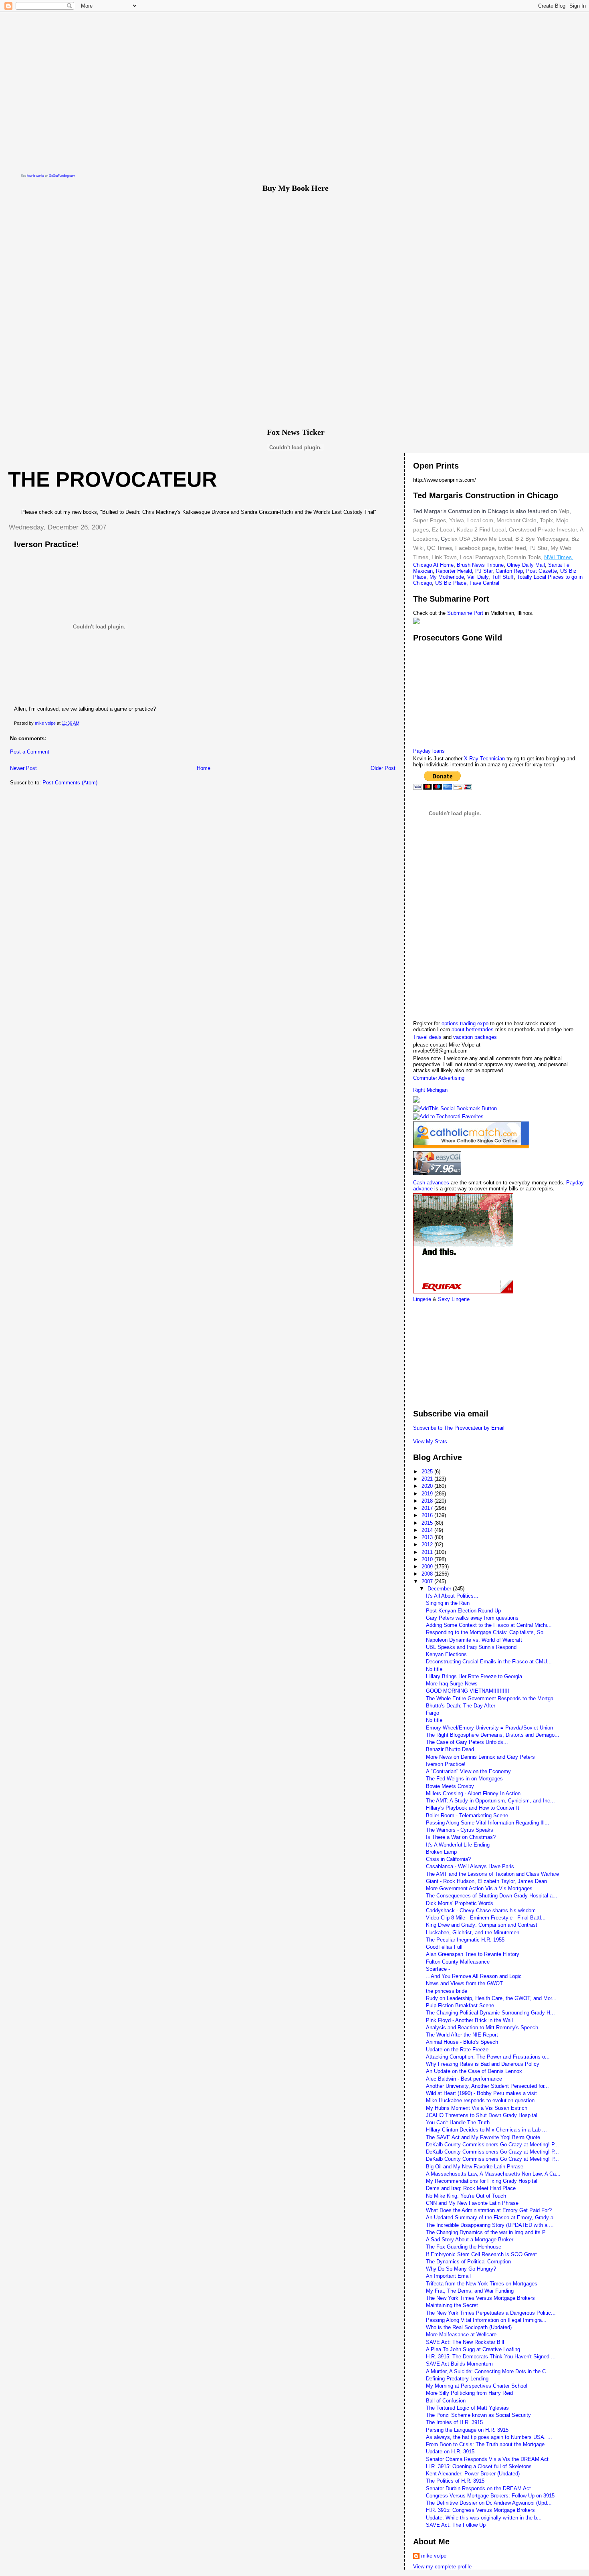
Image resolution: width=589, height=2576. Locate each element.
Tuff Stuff (503, 577)
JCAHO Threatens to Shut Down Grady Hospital (482, 2115)
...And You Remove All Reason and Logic (474, 1976)
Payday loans (429, 751)
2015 (428, 1523)
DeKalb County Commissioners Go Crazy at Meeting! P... (492, 2145)
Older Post (383, 768)
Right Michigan (430, 1090)
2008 (428, 1574)
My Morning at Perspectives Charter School (477, 2386)
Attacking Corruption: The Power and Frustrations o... (488, 2057)
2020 (428, 1486)
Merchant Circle (516, 520)
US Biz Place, (452, 583)
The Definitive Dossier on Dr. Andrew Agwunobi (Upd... (489, 2503)
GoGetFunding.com (62, 176)
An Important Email (448, 2276)
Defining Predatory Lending (457, 2379)
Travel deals (427, 1037)
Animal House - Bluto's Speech (462, 2042)
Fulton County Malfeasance (458, 1962)
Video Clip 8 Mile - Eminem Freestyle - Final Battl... (486, 1918)
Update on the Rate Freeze (457, 2050)
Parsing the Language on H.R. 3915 (467, 2430)
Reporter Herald (454, 571)
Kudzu (465, 529)
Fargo (433, 1713)
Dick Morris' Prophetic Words (460, 1903)
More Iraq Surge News (452, 1684)
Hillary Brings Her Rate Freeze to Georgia (474, 1676)
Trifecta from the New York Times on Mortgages (482, 2284)
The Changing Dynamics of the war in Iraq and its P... (488, 2232)
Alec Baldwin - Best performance (464, 2079)
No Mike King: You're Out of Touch (466, 2196)
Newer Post (23, 768)
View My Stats (430, 1442)
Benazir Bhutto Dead (450, 1749)
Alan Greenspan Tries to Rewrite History (473, 1954)
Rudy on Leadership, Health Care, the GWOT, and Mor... (491, 1998)
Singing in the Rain (448, 1603)
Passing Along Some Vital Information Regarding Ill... (488, 1823)
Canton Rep (509, 571)
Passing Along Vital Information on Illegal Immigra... (486, 2320)
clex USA (459, 539)
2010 (428, 1559)
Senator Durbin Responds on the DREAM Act (478, 2488)
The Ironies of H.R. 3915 (454, 2422)
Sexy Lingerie (454, 1299)
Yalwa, (457, 520)
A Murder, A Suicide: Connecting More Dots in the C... (488, 2371)
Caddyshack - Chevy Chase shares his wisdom (481, 1910)
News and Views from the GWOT (464, 1983)
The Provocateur (113, 479)
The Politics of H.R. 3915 (455, 2481)
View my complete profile (442, 2567)
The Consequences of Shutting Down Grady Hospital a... (492, 1896)
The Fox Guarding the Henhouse (464, 2247)
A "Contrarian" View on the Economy (468, 1771)
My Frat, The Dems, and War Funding (470, 2291)
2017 (428, 1508)
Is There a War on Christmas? (461, 1837)
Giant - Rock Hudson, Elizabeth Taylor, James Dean (486, 1881)
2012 (428, 1545)
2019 (428, 1494)
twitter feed (512, 548)
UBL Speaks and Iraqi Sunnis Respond (471, 1647)
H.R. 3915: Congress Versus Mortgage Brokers (480, 2510)
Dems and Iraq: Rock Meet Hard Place (471, 2188)
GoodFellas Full (444, 1947)
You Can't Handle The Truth (458, 2122)
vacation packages (475, 1037)
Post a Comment (30, 752)
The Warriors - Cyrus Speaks (460, 1830)
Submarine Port (465, 613)
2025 (428, 1472)
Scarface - (438, 1969)
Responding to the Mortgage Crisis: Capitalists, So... (487, 1632)
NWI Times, (559, 557)
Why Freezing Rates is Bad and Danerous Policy (483, 2064)
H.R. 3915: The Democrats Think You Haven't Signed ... (491, 2357)
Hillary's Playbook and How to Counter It (473, 1808)
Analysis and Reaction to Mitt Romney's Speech (482, 2027)
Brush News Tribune (480, 565)
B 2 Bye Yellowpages (542, 539)
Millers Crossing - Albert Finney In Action (473, 1793)
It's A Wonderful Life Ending (458, 1845)
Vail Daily (478, 577)
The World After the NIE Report (462, 2035)
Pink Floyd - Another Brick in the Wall (469, 2020)
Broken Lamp (441, 1852)
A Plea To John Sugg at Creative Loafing (473, 2349)
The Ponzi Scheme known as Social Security (478, 2415)
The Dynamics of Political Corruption (468, 2262)
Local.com (479, 520)
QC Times (439, 548)
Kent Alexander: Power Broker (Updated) (473, 2474)
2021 (428, 1479)
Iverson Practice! (446, 1764)
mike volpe (434, 2556)
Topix (546, 520)
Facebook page (475, 548)
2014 (428, 1530)
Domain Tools (524, 557)
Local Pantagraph (482, 557)
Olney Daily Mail (526, 565)
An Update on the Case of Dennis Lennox (474, 2071)
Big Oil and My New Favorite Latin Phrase (475, 2167)
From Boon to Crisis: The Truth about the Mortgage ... (488, 2444)
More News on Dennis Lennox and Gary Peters (480, 1757)
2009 (428, 1567)
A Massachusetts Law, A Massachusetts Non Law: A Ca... (493, 2174)
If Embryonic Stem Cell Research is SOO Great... (484, 2254)
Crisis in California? (448, 1859)
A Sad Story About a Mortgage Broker (470, 2240)
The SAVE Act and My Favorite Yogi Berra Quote (483, 2137)
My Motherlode (447, 577)
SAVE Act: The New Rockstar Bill (465, 2342)
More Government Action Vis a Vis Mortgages (479, 1888)
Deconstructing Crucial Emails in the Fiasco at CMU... (489, 1662)
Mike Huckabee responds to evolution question (480, 2100)
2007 (428, 1581)
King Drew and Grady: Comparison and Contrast (482, 1925)
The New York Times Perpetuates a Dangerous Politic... (491, 2313)
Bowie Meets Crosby (450, 1786)
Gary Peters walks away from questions (472, 1618)
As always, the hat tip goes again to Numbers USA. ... (489, 2437)
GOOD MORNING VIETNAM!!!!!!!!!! (468, 1691)
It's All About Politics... (452, 1596)
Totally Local (532, 577)
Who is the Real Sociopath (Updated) (469, 2327)
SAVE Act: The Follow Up (456, 2525)
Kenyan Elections (446, 1654)
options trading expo (466, 1023)
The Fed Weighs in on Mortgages (464, 1779)
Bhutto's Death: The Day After (461, 1706)
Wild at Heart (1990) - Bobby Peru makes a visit (481, 2093)
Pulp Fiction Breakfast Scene (460, 2005)
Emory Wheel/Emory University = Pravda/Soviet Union (489, 1728)
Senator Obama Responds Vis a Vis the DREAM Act (487, 2459)
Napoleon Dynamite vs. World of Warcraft (474, 1640)
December (440, 1589)
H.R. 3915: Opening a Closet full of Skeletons (479, 2466)
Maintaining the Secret (452, 2305)
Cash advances (431, 1183)
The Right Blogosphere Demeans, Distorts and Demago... (493, 1735)
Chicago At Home (433, 565)
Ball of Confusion (446, 2401)
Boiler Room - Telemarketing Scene (467, 1815)
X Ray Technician (484, 759)
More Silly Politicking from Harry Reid (469, 2393)
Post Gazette (542, 571)
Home (204, 768)
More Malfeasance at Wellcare (461, 2335)
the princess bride (447, 1991)
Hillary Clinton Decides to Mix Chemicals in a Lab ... (486, 2130)
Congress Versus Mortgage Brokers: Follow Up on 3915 (490, 2496)
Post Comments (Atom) (70, 783)
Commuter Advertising (439, 1078)
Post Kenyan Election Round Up (463, 1611)
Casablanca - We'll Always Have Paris (470, 1866)
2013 (428, 1537)
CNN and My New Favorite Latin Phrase (472, 2203)
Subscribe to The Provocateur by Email (459, 1428)
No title (434, 1669)
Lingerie (422, 1299)
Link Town (443, 557)
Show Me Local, (493, 539)
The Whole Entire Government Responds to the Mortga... (492, 1698)
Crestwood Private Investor (543, 529)
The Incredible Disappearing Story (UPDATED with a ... (490, 2225)
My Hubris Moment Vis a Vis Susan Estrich (477, 2108)
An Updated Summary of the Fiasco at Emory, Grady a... (492, 2217)
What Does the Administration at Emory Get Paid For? (489, 2210)
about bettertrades (473, 1029)
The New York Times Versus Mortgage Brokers (480, 2298)
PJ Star (538, 548)
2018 (428, 1501)
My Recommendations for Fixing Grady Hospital (482, 2181)
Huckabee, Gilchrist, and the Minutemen (473, 1933)
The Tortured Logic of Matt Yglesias (467, 2408)
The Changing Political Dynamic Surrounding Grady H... (490, 2013)
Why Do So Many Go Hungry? (461, 2269)
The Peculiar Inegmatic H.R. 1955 (465, 1940)
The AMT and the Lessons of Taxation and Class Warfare (492, 1874)
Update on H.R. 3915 (450, 2452)
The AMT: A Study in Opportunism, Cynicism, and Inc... (490, 1801)
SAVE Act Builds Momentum (459, 2364)
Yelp (564, 511)
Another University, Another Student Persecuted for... (487, 2086)
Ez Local (443, 529)
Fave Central (484, 583)
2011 (428, 1552)
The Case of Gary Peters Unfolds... (467, 1742)
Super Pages (430, 520)
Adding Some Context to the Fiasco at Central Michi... (489, 1625)
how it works (35, 176)
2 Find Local (490, 529)
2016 (428, 1515)
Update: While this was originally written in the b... (484, 2518)
